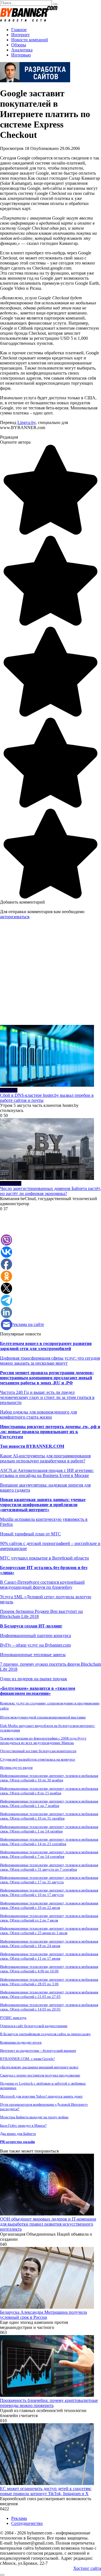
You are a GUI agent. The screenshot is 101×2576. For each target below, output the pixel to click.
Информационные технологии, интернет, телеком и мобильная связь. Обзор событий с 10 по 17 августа (49, 1892)
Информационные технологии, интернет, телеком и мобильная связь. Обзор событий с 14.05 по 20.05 (49, 2007)
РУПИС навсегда (13, 2018)
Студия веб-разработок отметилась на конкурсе (38, 1759)
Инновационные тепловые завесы (33, 1655)
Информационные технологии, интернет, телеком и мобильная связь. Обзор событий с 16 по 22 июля (49, 1905)
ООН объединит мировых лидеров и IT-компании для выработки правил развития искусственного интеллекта (48, 2224)
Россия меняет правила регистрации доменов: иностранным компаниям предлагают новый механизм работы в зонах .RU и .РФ (47, 1378)
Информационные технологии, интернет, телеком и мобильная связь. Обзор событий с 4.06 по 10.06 (49, 1969)
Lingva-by (27, 422)
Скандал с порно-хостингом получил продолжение (40, 2075)
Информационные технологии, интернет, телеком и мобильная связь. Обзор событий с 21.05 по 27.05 (49, 1994)
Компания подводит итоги (21, 2042)
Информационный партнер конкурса (35, 1635)
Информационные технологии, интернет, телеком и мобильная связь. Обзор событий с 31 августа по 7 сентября (49, 1867)
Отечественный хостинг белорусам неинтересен (38, 1751)
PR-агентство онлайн (17, 2142)
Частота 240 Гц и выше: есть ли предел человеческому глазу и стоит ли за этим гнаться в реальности (47, 1397)
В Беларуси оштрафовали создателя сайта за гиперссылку (45, 2034)
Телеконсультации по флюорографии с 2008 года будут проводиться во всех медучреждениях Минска (43, 1740)
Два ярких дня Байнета (18, 2134)
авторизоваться (15, 917)
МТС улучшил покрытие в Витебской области (44, 1558)
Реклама (19, 2518)
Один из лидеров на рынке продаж (34, 1679)
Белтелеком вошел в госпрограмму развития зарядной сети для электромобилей (46, 1346)
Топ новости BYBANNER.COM (32, 1446)
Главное (19, 30)
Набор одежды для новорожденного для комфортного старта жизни (38, 1414)
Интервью (21, 55)
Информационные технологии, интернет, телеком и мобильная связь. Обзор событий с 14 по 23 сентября (49, 1842)
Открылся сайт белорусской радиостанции (34, 2026)
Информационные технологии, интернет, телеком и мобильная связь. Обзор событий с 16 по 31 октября (49, 1816)
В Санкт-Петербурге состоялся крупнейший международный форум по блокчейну (42, 1585)
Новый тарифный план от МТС (30, 1534)
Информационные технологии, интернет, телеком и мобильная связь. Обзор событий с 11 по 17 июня (49, 1956)
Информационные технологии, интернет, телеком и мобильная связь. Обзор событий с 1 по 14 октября (49, 1829)
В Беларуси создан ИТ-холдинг (31, 1626)
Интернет (20, 35)
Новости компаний (30, 40)
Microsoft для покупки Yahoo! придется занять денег (41, 2096)
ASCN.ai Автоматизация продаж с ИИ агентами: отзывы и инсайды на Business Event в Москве (47, 1473)
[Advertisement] (50, 974)
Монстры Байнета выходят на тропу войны (34, 2117)
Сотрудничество (27, 2523)
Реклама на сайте (28, 1324)
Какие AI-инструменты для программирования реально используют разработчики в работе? (45, 1458)
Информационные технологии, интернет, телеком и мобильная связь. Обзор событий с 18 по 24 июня (49, 1944)
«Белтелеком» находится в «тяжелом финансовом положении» (38, 1691)
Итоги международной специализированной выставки (43, 1717)
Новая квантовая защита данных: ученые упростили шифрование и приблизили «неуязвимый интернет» (43, 1505)
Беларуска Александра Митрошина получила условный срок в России (43, 2315)
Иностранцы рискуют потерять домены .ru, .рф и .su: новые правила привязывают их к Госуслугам (50, 1432)
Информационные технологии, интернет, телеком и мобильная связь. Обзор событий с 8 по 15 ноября (49, 1791)
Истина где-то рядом (16, 1767)
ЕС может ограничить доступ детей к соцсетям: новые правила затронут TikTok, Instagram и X (46, 2491)
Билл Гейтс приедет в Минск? (23, 2125)
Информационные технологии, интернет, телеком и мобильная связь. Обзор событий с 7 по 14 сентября (49, 1854)
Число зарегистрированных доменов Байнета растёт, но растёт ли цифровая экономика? (50, 1191)
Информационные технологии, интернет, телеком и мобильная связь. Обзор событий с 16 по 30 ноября (49, 1778)
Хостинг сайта (87, 2568)
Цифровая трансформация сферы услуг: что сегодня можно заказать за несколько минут (50, 1361)
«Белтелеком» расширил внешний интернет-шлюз (39, 2067)
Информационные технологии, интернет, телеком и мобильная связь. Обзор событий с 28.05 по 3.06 (49, 1982)
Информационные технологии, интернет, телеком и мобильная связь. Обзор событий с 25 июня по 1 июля (49, 1931)
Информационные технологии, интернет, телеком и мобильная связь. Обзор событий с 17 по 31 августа (49, 1880)
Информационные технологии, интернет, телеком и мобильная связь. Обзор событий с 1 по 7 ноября (49, 1803)
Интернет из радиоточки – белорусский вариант (38, 2050)
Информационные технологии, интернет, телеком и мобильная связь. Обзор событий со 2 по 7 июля (49, 1918)
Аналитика (22, 50)
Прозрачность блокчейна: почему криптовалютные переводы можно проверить (49, 2403)
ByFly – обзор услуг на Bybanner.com (35, 1645)
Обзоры (19, 45)
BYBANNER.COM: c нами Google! (27, 2059)
